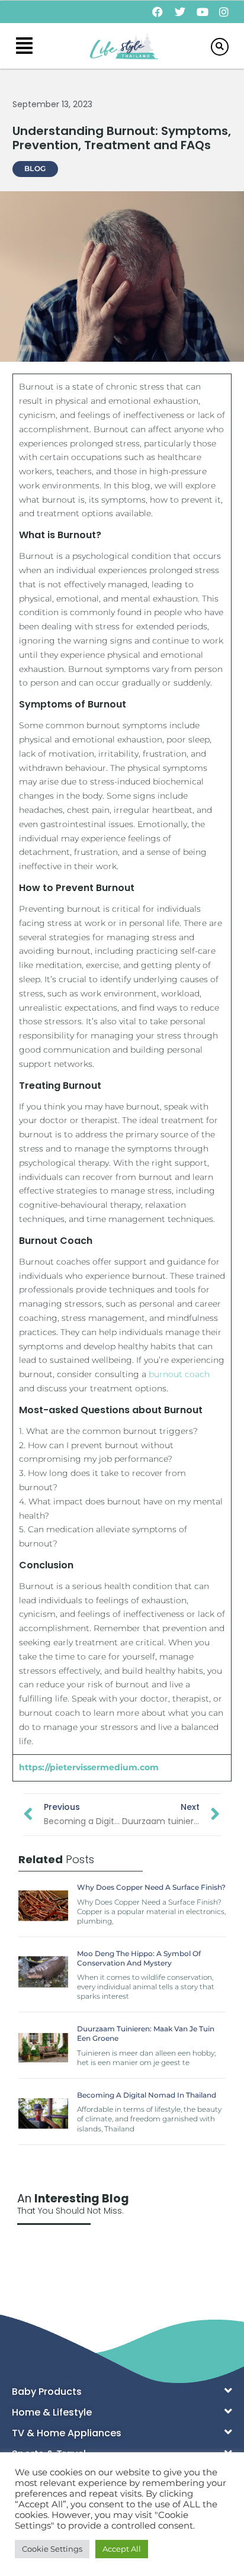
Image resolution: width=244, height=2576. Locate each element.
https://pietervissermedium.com (89, 1767)
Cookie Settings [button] (52, 2549)
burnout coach (179, 1374)
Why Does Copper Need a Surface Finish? (151, 1887)
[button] (24, 46)
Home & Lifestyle (52, 2412)
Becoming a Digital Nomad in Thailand (147, 2095)
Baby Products (47, 2392)
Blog (35, 168)
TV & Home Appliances (67, 2433)
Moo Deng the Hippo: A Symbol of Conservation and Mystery (139, 1958)
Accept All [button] (122, 2549)
